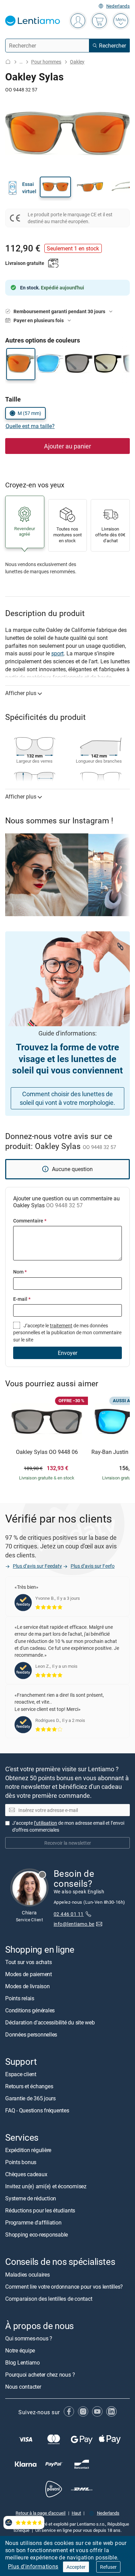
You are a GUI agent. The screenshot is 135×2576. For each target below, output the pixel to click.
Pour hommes (46, 62)
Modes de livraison (28, 1986)
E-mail (22, 1299)
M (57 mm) (29, 413)
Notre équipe (20, 2350)
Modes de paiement (29, 1974)
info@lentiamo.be (74, 1924)
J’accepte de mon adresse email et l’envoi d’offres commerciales (68, 1826)
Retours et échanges (29, 2087)
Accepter (76, 2567)
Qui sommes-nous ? (29, 2338)
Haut (76, 2513)
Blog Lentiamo (22, 2362)
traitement (61, 1325)
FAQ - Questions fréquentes (37, 2111)
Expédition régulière (28, 2150)
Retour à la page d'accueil (40, 2513)
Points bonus (21, 2162)
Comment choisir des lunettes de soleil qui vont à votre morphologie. (67, 1098)
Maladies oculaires (28, 2275)
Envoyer (67, 1353)
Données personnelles (31, 2034)
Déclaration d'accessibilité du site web (50, 2022)
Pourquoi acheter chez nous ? (40, 2375)
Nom (20, 1272)
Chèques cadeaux (26, 2174)
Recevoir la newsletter (68, 1843)
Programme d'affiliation (33, 2223)
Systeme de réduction (31, 2199)
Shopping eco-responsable (37, 2235)
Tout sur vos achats (28, 1962)
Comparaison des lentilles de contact (49, 2299)
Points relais (20, 1998)
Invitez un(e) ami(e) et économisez (46, 2187)
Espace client (21, 2074)
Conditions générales (30, 2010)
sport (57, 653)
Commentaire (30, 1221)
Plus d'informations (33, 2566)
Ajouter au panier (67, 446)
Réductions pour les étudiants (40, 2211)
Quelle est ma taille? (30, 426)
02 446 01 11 (69, 1914)
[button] (55, 187)
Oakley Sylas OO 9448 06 (47, 1452)
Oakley (77, 62)
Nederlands (118, 6)
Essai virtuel (29, 187)
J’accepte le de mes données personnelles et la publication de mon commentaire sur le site (67, 1332)
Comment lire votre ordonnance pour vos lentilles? (64, 2287)
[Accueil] (8, 62)
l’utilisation (46, 1823)
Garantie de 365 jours (30, 2099)
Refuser (108, 2567)
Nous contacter (23, 2387)
